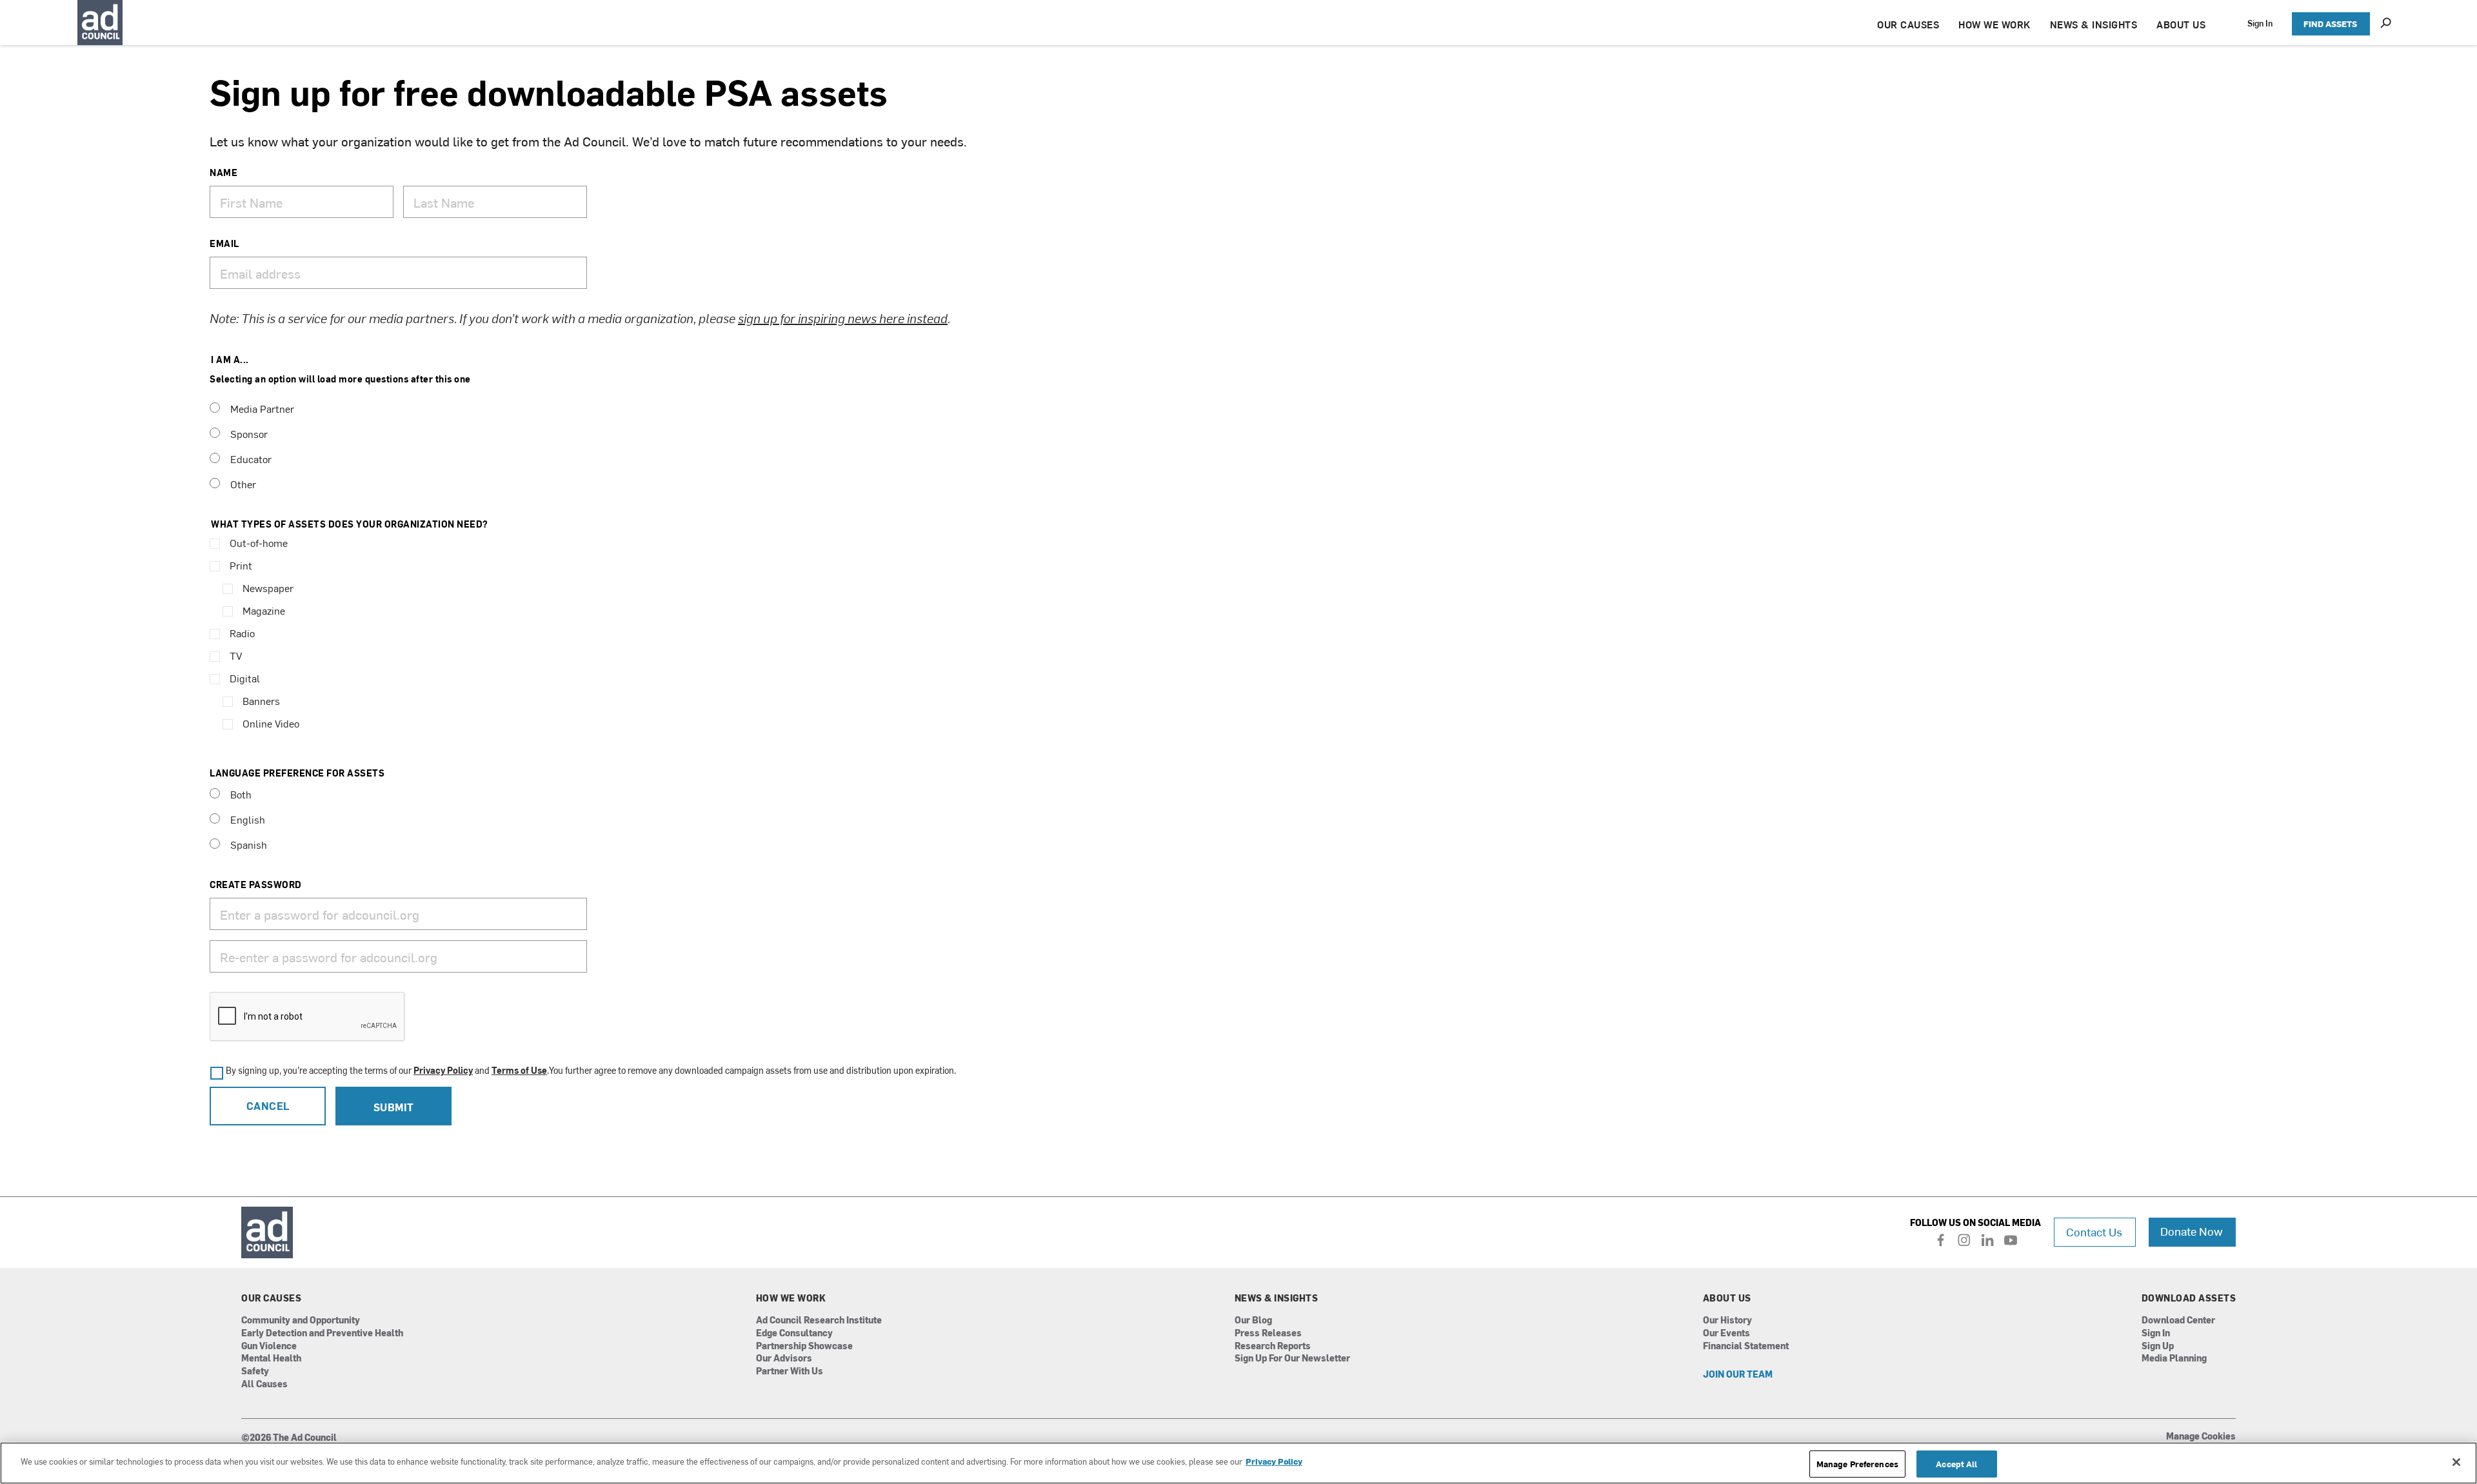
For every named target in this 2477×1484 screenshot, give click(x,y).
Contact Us (2094, 1232)
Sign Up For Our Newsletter (1292, 1359)
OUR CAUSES (1908, 24)
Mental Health (271, 1359)
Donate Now (2192, 1231)
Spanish (249, 844)
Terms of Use (519, 1070)
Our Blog (1253, 1321)
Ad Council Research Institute (819, 1321)
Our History (1727, 1321)
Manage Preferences (1857, 1464)
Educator (251, 459)
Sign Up (2158, 1346)
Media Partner (262, 408)
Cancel (268, 1105)
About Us (1727, 1298)
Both (241, 794)
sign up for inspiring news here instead (843, 318)
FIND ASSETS (2330, 24)
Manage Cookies (2201, 1437)
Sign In (2260, 23)
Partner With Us (790, 1371)
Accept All (1956, 1464)
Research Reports (1273, 1346)
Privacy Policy (443, 1070)
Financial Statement (1746, 1346)
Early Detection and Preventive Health (322, 1333)
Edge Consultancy (794, 1333)
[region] (1238, 1463)
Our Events (1726, 1333)
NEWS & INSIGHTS (2094, 24)
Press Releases (1268, 1333)
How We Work (791, 1298)
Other (243, 484)
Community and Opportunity (301, 1321)
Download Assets (2189, 1298)
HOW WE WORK (1995, 24)
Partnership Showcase (804, 1346)
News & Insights (1277, 1298)
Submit (394, 1107)
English (248, 819)
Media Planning (2174, 1359)
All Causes (264, 1384)
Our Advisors (784, 1359)
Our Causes (271, 1298)
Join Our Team (1738, 1375)
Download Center (2178, 1321)
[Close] (2456, 1462)
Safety (255, 1371)
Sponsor (249, 433)
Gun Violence (269, 1346)
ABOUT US (2181, 24)
